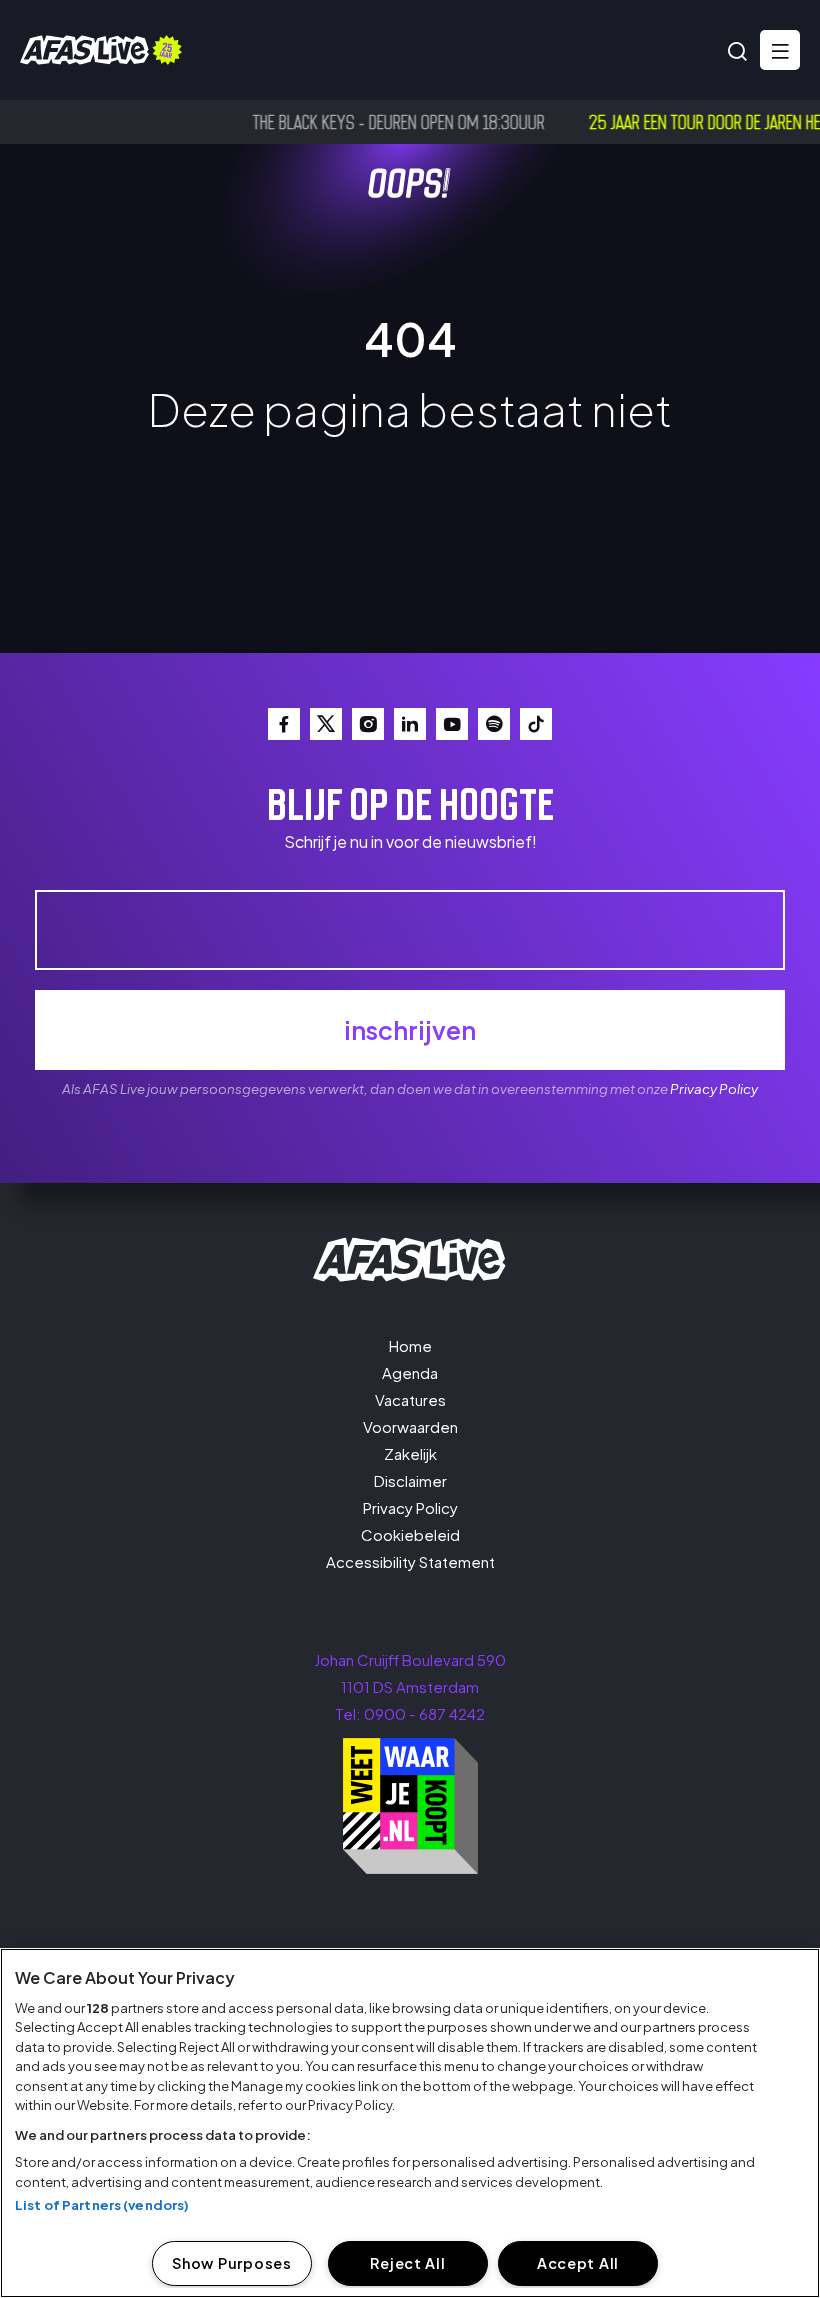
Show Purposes (231, 2263)
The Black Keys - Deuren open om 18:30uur (370, 121)
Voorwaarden (410, 1426)
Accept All (578, 2263)
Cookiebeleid (410, 1534)
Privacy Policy (714, 1088)
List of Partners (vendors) (102, 2205)
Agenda (410, 1372)
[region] (410, 2123)
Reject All (407, 2263)
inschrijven (410, 1030)
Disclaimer (410, 1480)
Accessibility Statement (410, 1561)
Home (410, 1345)
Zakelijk (410, 1453)
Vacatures (410, 1399)
